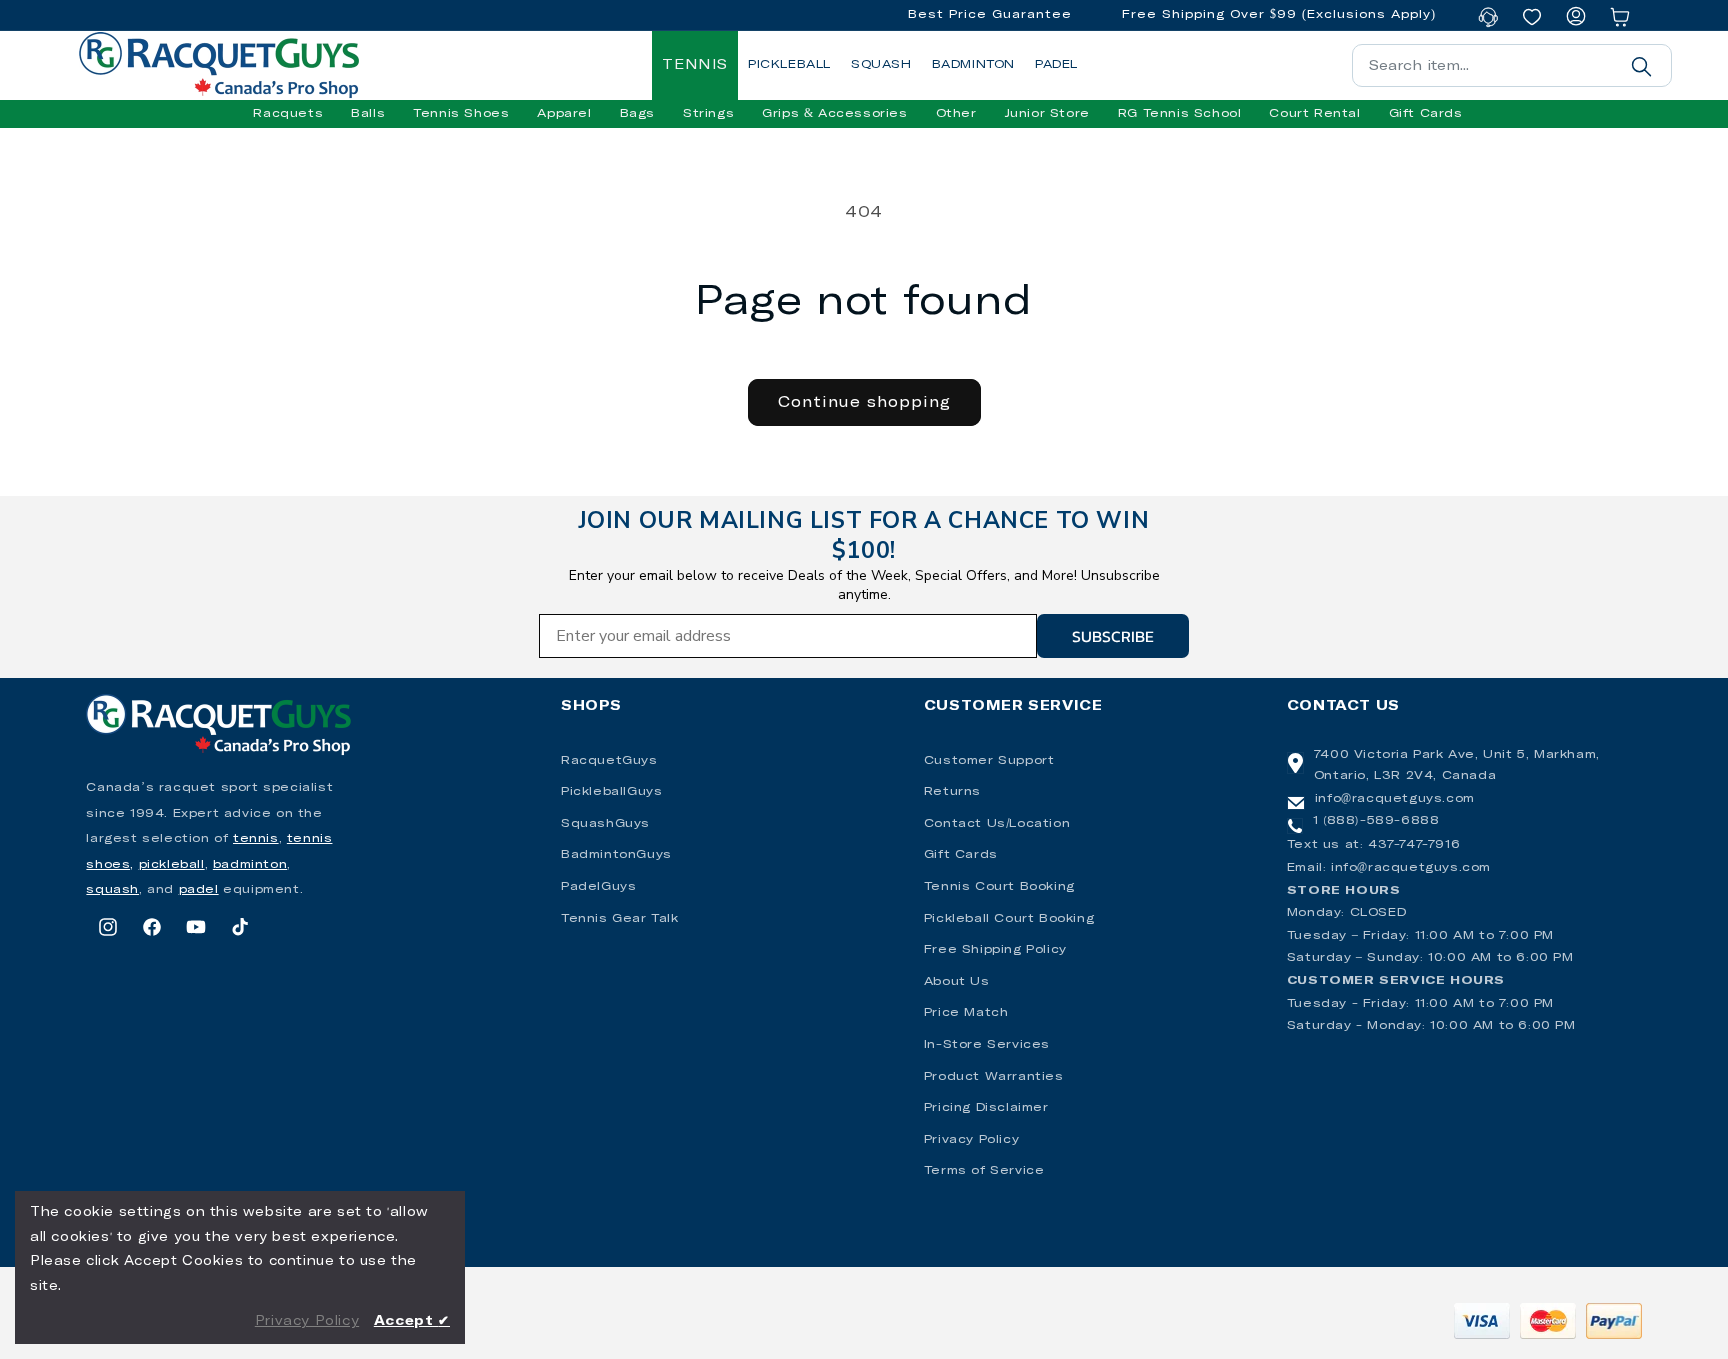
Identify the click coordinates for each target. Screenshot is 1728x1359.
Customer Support (989, 761)
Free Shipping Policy (995, 950)
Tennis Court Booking (999, 887)
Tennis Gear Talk (620, 919)
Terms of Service (984, 1171)
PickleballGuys (611, 792)
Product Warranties (994, 1077)
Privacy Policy (971, 1140)
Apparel (564, 114)
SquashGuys (605, 824)
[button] (288, 114)
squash (112, 890)
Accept (412, 1321)
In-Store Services (987, 1045)
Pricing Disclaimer (986, 1108)
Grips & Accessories (834, 114)
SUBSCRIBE (1113, 636)
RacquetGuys (609, 761)
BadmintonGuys (616, 855)
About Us (957, 982)
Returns (952, 792)
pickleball (172, 865)
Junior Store (1047, 114)
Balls (368, 114)
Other (956, 114)
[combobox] (1512, 65)
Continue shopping (864, 402)
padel (199, 890)
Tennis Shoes (461, 114)
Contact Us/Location (997, 824)
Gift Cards (961, 855)
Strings (708, 114)
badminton (250, 865)
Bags (637, 114)
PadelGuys (598, 887)
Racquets (288, 114)
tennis (256, 839)
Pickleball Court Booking (1009, 919)
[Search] (1642, 66)
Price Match (966, 1013)
